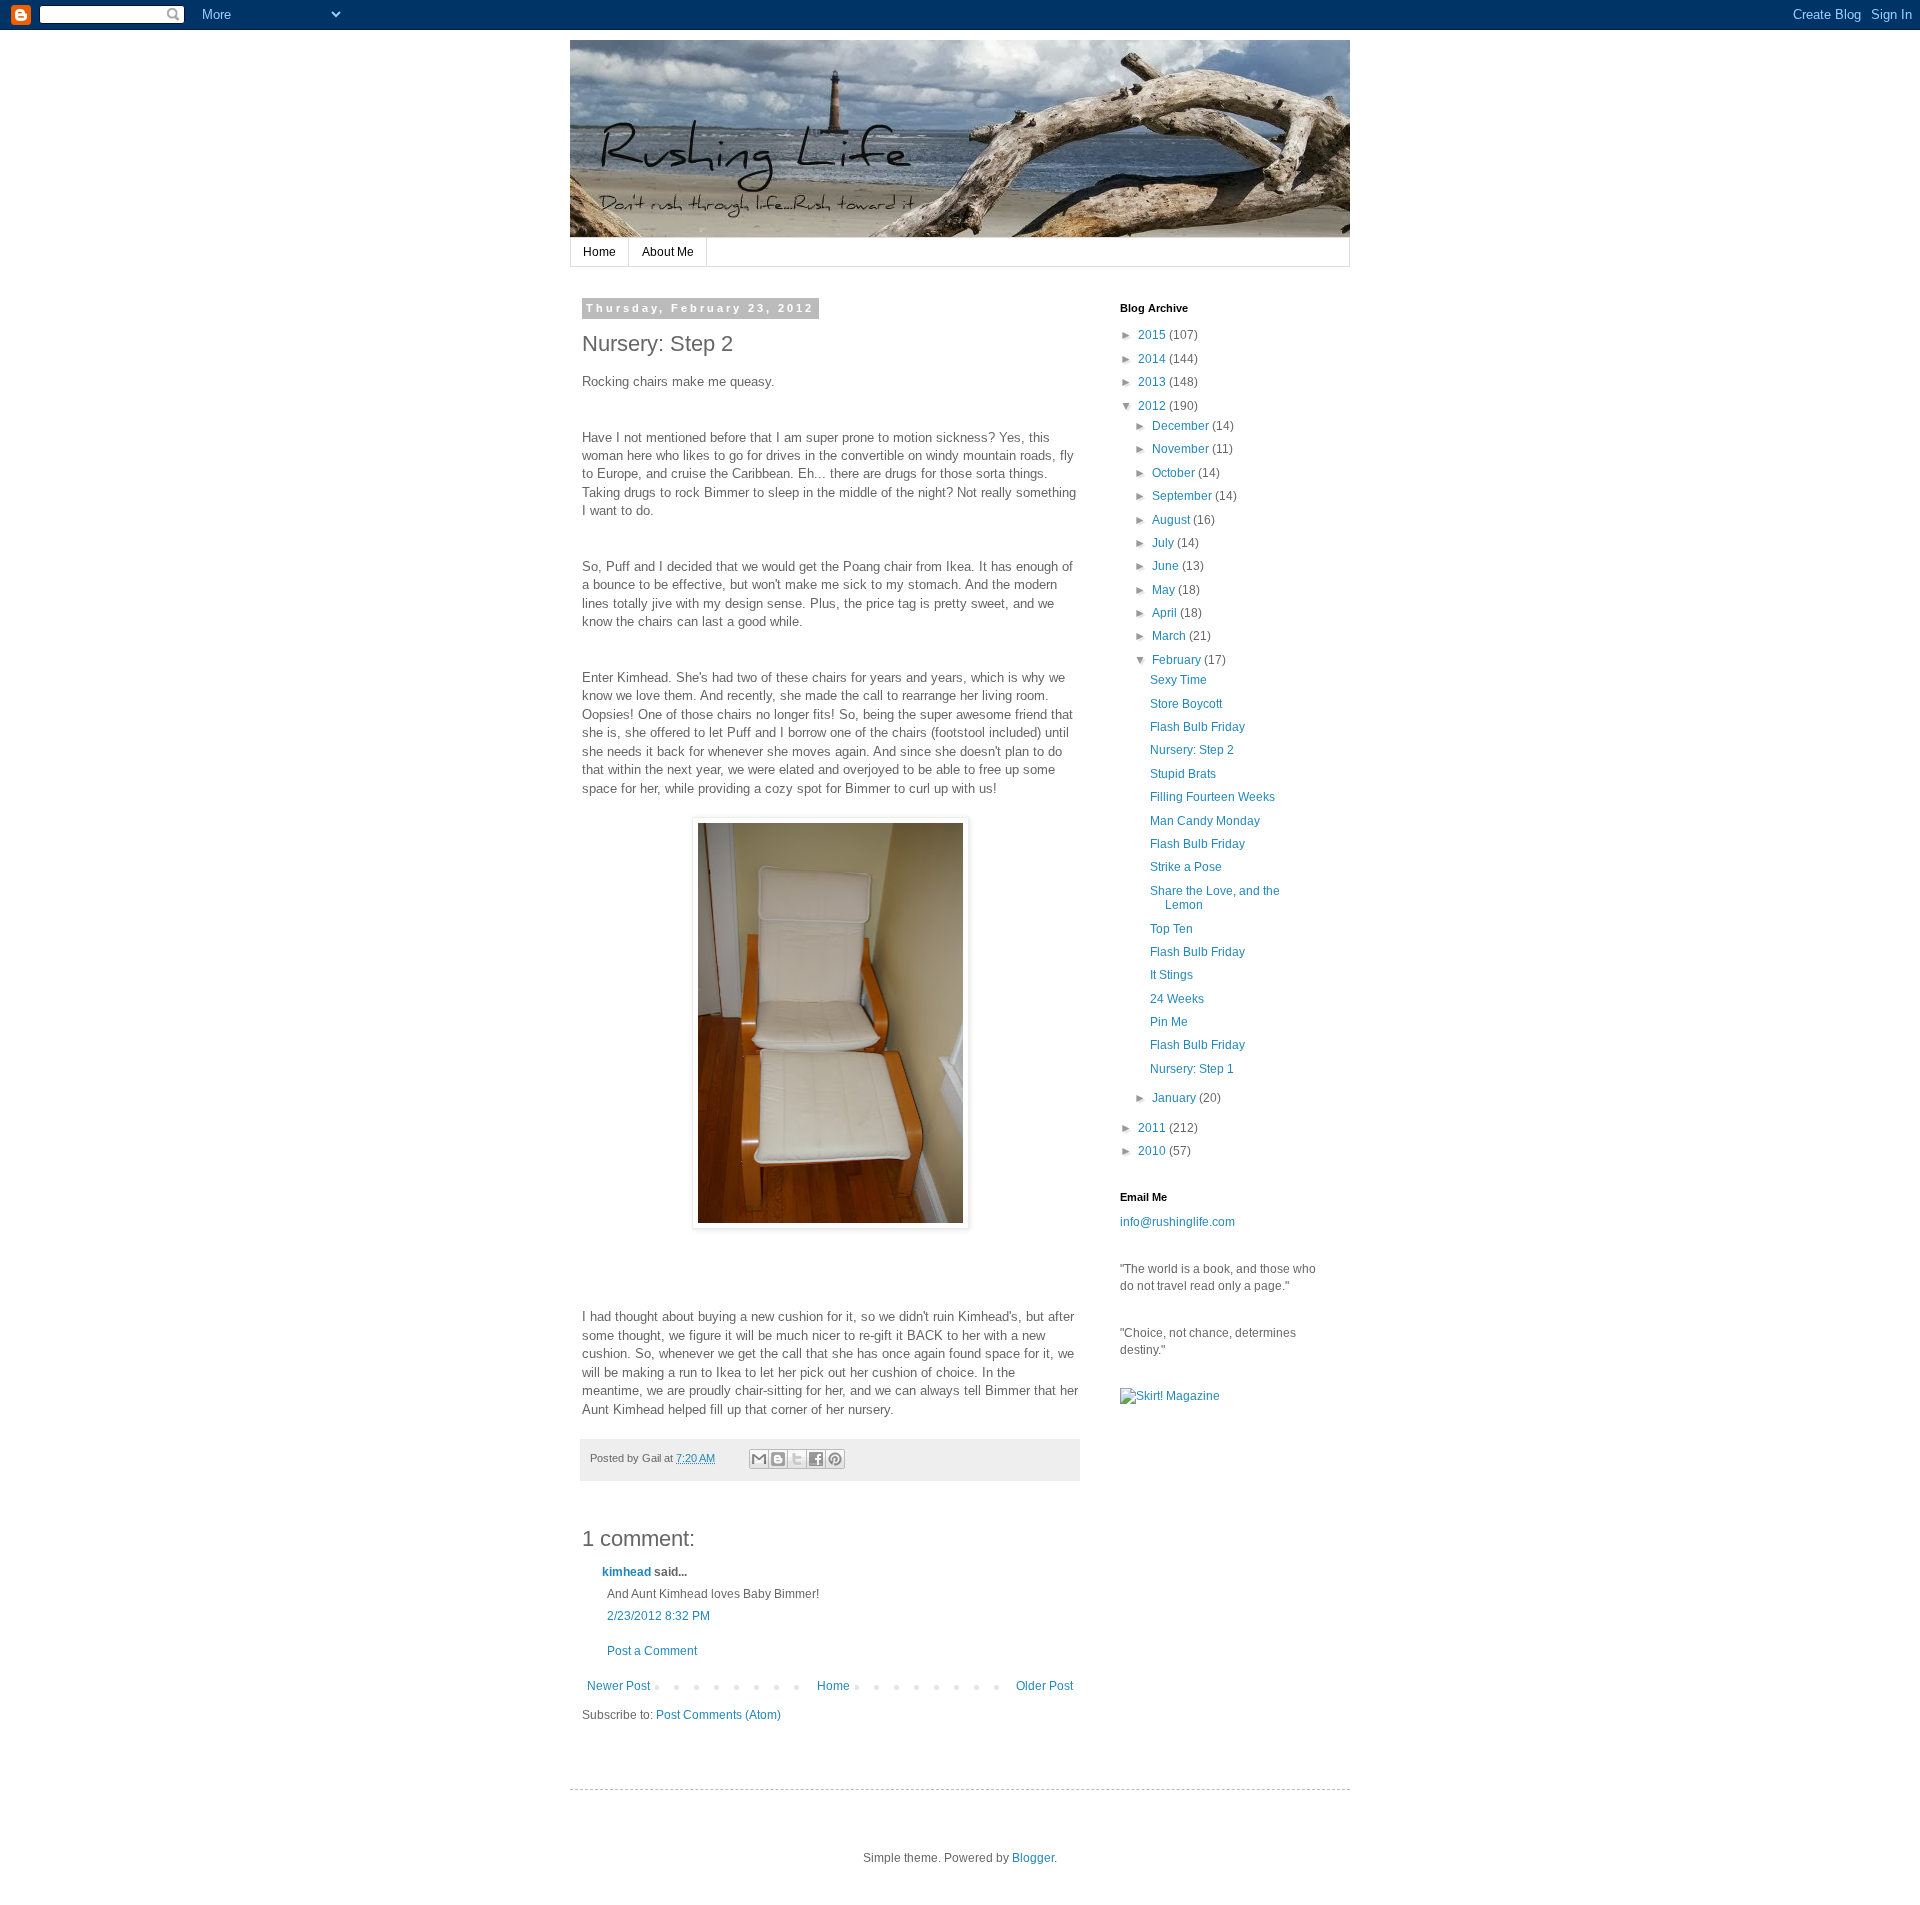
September (1183, 496)
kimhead (626, 1572)
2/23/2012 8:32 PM (658, 1616)
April (1166, 613)
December (1182, 426)
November (1182, 449)
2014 (1153, 359)
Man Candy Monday (1205, 821)
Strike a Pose (1186, 867)
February (1178, 660)
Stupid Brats (1183, 774)
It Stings (1171, 975)
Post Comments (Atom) (718, 1715)
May (1165, 590)
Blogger (1033, 1858)
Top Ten (1171, 929)
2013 (1153, 382)
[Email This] (759, 1459)
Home (599, 252)
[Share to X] (797, 1459)
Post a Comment (652, 1651)
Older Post (1044, 1686)
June (1167, 566)
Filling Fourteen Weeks (1212, 797)
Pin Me (1169, 1022)
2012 (1153, 406)
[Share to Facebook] (816, 1459)
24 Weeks (1177, 999)
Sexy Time (1178, 680)
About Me (668, 252)
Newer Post (618, 1686)
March (1170, 636)
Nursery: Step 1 (1192, 1069)
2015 (1153, 335)
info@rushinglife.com (1177, 1222)
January (1175, 1098)
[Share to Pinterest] (835, 1459)
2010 (1153, 1151)
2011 (1153, 1128)
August (1172, 520)
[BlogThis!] (778, 1459)
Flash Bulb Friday (1197, 727)
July (1164, 543)
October (1175, 473)
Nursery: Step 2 (1192, 750)
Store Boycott (1186, 704)
